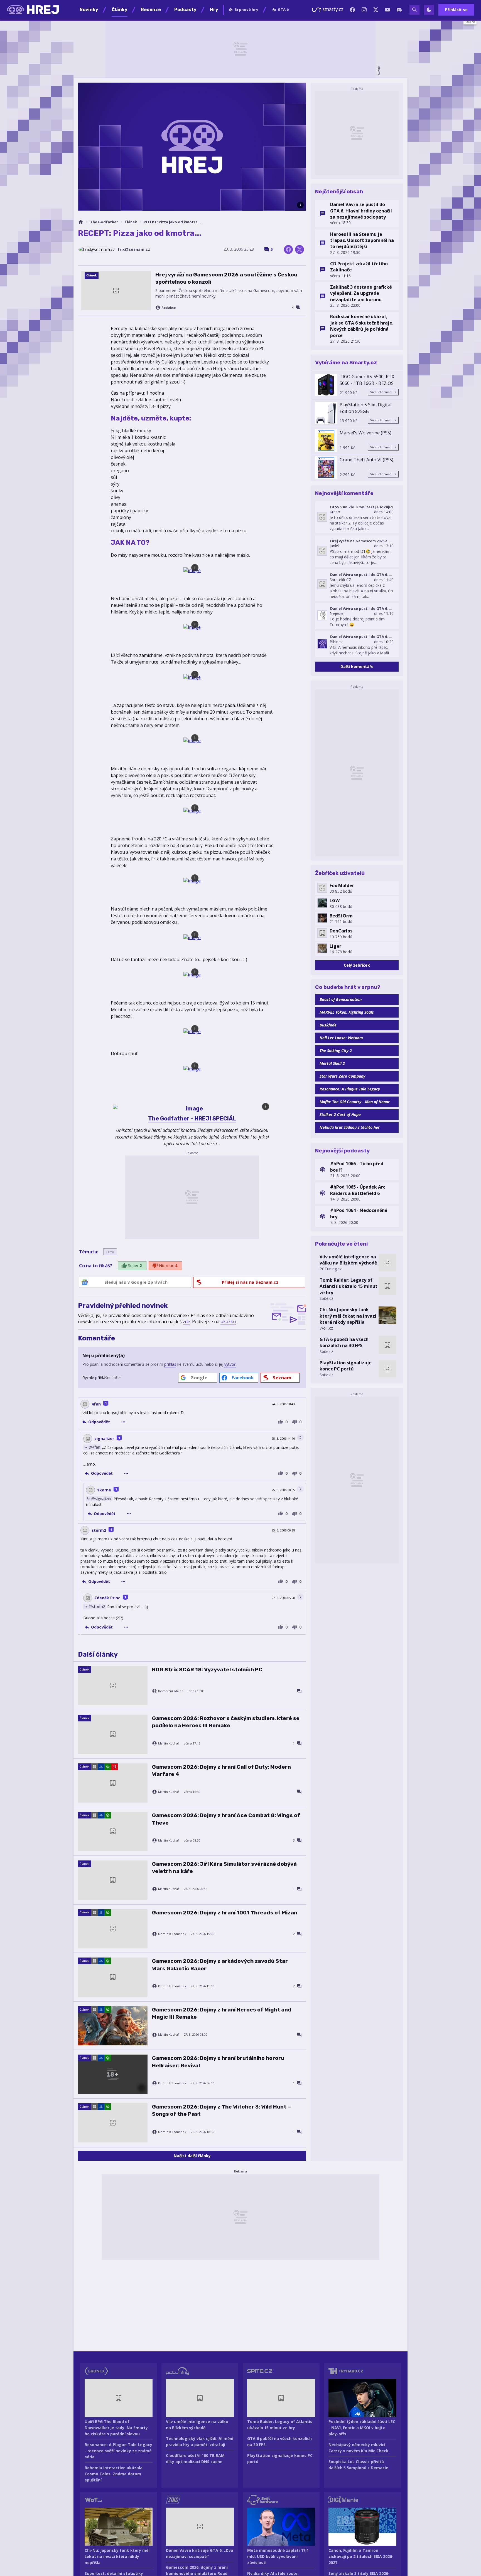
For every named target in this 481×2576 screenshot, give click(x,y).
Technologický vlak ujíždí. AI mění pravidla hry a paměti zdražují (200, 2442)
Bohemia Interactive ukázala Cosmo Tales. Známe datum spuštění (114, 2474)
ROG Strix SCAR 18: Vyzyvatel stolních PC (207, 1670)
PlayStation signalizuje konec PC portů (346, 1366)
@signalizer (101, 1498)
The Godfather (104, 222)
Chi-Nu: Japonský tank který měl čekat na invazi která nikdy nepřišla (348, 1316)
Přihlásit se (456, 10)
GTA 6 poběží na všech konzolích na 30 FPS (344, 1342)
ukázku (228, 1322)
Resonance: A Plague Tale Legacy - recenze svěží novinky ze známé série (118, 2451)
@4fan (94, 1447)
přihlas (170, 1364)
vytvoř (230, 1364)
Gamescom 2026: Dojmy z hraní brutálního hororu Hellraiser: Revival (218, 2062)
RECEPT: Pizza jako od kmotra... (172, 222)
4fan (96, 1404)
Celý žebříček (357, 965)
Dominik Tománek (172, 1934)
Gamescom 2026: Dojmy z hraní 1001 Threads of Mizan (225, 1913)
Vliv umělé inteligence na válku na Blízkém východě (348, 1260)
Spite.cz (326, 1298)
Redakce (169, 308)
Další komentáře (357, 666)
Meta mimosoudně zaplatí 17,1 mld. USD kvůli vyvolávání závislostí (278, 2556)
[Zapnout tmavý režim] (429, 10)
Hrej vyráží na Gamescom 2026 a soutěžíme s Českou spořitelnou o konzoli (226, 278)
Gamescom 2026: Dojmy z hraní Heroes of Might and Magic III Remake (222, 2013)
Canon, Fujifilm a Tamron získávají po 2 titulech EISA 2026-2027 (361, 2556)
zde (186, 1322)
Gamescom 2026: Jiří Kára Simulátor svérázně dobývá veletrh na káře (224, 1868)
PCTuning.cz (331, 1269)
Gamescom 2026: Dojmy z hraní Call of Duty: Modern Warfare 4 (221, 1770)
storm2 (99, 1530)
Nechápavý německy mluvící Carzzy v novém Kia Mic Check (359, 2448)
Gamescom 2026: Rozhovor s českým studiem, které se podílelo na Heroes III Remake (226, 1722)
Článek (131, 222)
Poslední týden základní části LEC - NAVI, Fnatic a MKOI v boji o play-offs (362, 2428)
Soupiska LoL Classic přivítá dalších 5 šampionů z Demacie (358, 2465)
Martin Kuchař (169, 1743)
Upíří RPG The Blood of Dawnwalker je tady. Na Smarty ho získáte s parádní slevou (116, 2428)
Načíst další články (192, 2156)
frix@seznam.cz (134, 249)
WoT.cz (326, 1328)
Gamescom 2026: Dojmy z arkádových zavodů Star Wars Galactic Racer (220, 1965)
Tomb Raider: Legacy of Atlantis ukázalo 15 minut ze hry (349, 1286)
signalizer (104, 1438)
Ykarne (104, 1490)
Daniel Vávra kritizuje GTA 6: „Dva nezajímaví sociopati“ (200, 2553)
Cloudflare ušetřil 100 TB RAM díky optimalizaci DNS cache (195, 2459)
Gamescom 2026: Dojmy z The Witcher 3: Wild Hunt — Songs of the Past (222, 2110)
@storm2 (97, 1606)
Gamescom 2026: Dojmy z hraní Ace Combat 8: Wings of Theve (226, 1819)
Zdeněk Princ (107, 1598)
